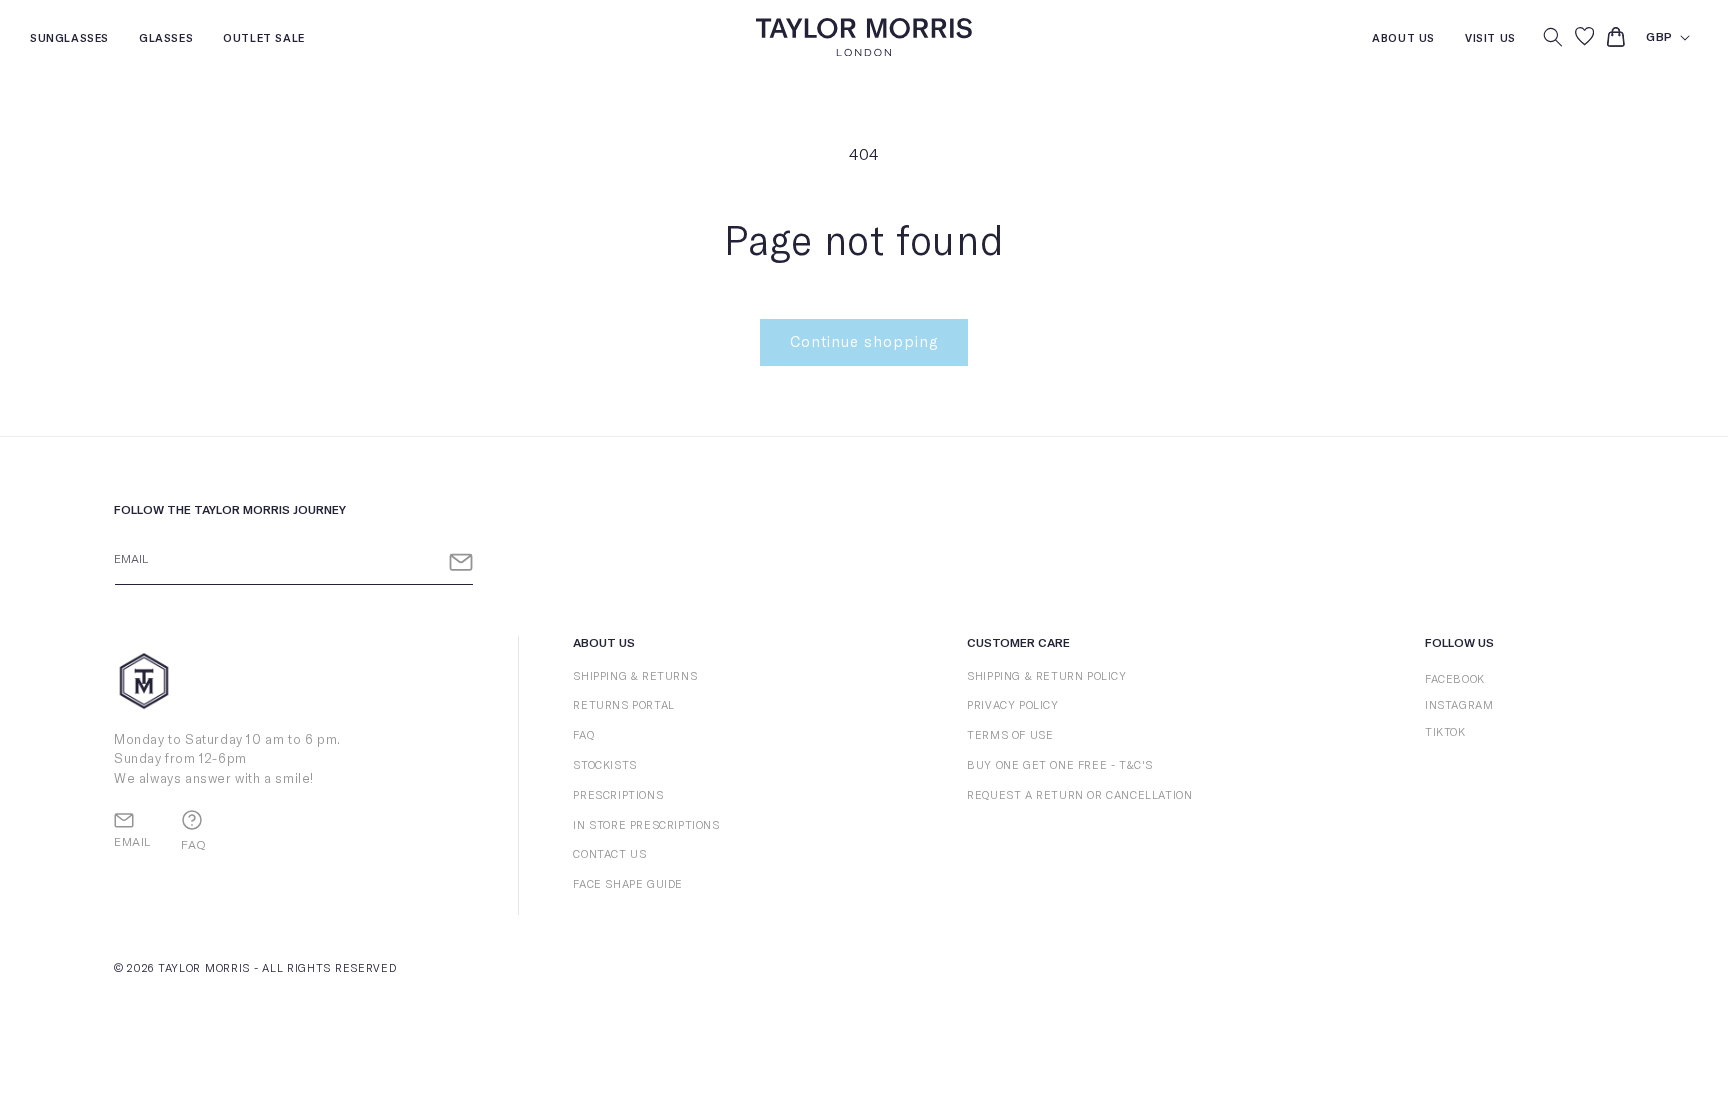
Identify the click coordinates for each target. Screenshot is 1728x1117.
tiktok (1445, 732)
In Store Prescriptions (646, 825)
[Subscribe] (461, 562)
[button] (1553, 37)
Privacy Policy (1012, 705)
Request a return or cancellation (1079, 795)
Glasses (166, 40)
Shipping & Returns (635, 676)
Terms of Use (1010, 735)
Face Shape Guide (628, 884)
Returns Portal (623, 705)
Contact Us (609, 854)
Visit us (1490, 40)
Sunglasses (69, 40)
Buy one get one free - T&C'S (1060, 765)
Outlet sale (264, 40)
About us (1403, 40)
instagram (1459, 705)
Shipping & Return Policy (1046, 676)
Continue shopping (864, 342)
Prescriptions (618, 795)
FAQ (583, 735)
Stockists (604, 765)
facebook (1455, 679)
